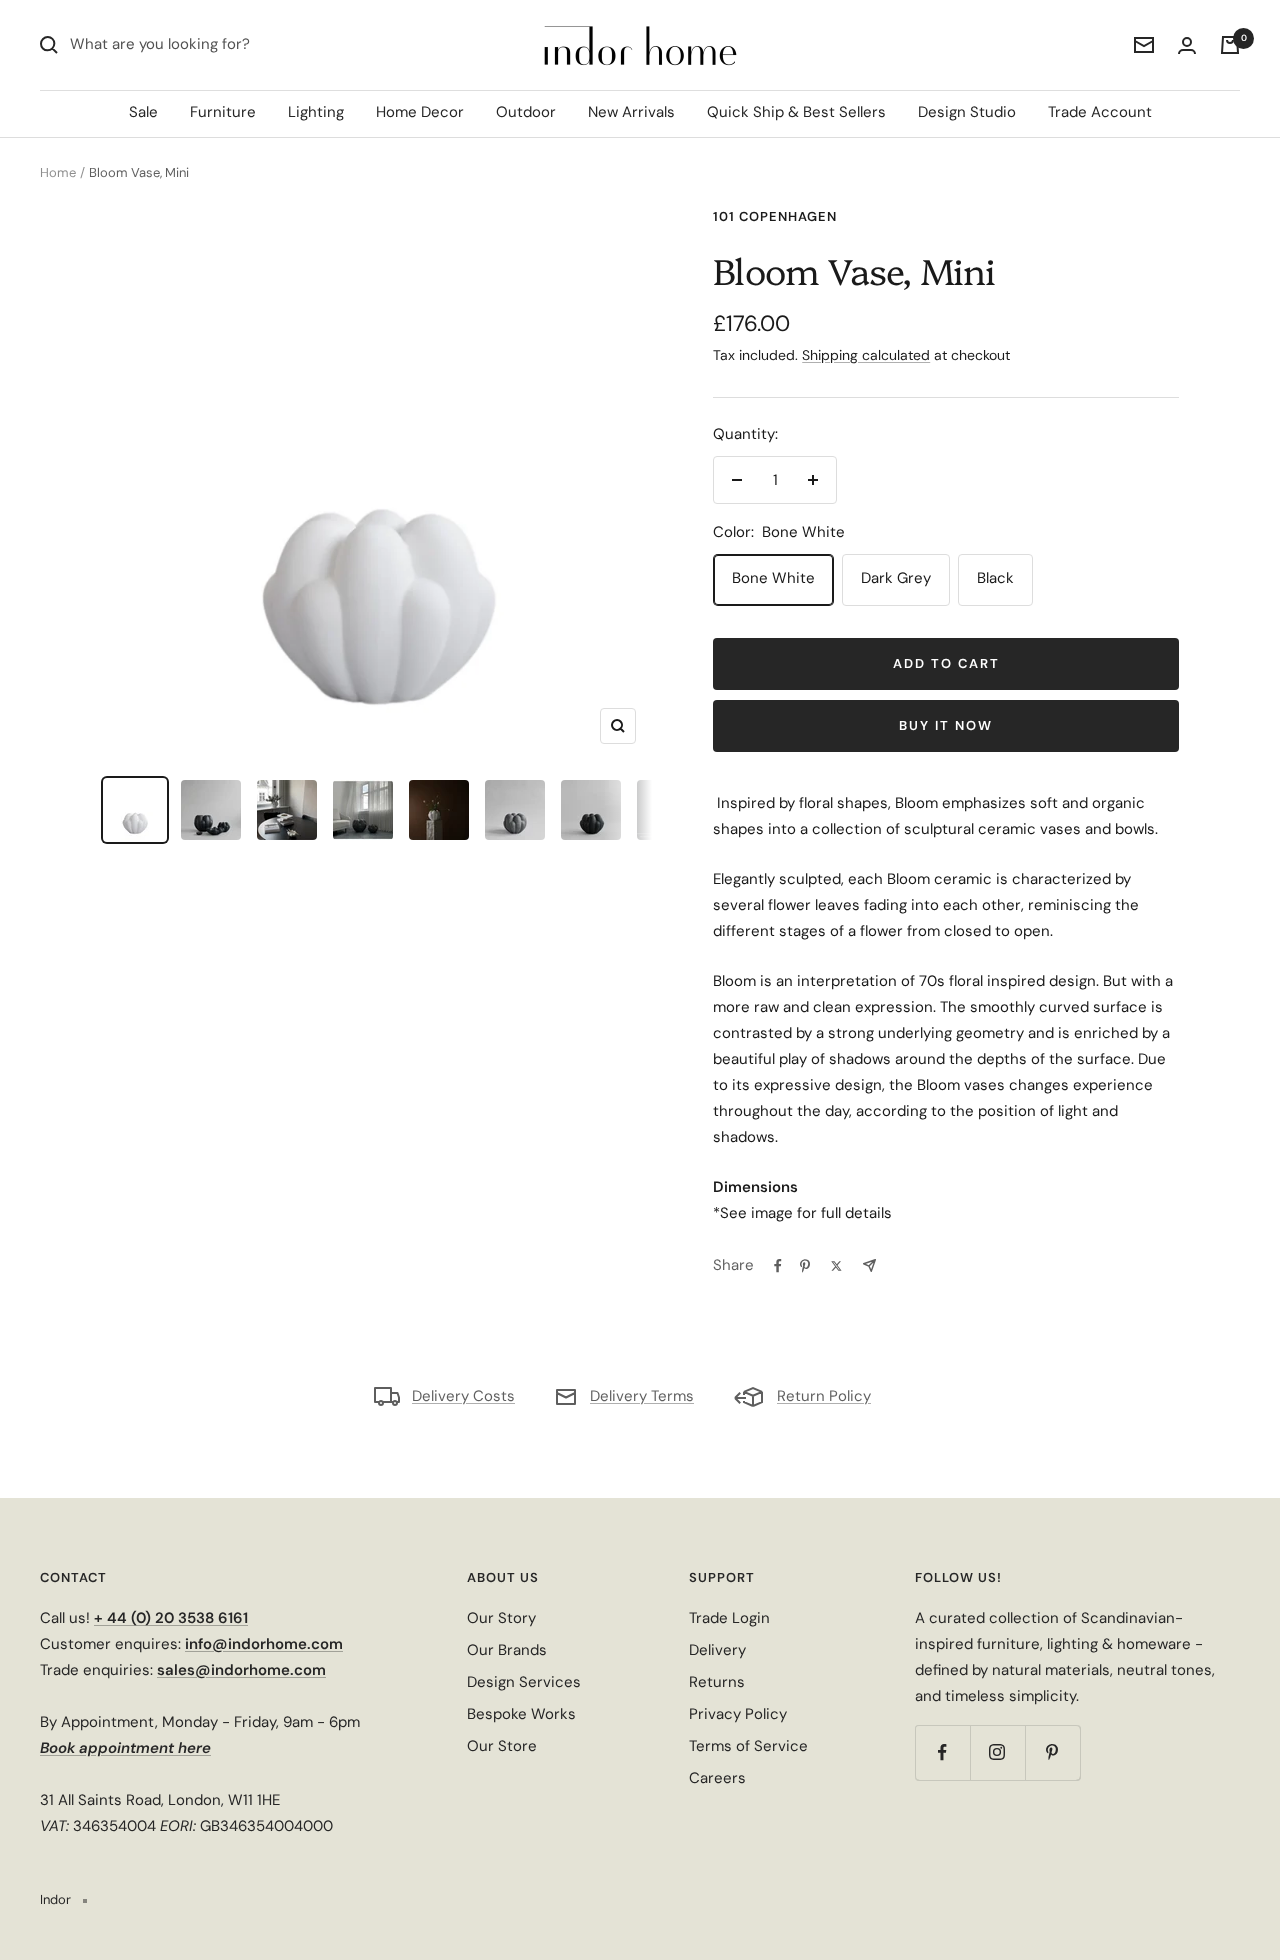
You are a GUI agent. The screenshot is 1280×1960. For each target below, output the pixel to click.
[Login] (1187, 45)
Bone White (773, 578)
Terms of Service (748, 1746)
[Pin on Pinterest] (805, 1266)
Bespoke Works (521, 1714)
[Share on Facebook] (778, 1266)
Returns (717, 1682)
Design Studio (967, 112)
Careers (717, 1778)
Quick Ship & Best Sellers (796, 112)
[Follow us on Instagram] (997, 1752)
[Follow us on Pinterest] (1052, 1752)
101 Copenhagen (775, 216)
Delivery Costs (463, 1396)
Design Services (524, 1682)
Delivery (717, 1650)
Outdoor (526, 112)
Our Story (501, 1618)
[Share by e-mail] (869, 1265)
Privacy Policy (738, 1714)
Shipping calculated (866, 355)
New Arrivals (631, 112)
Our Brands (507, 1650)
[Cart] (1230, 45)
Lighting (316, 112)
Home (58, 172)
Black (995, 578)
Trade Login (729, 1618)
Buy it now (946, 725)
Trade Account (1100, 112)
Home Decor (420, 112)
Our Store (502, 1746)
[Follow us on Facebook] (942, 1752)
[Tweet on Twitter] (836, 1266)
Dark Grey (896, 578)
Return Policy (824, 1396)
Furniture (223, 112)
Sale (143, 112)
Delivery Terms (642, 1396)
